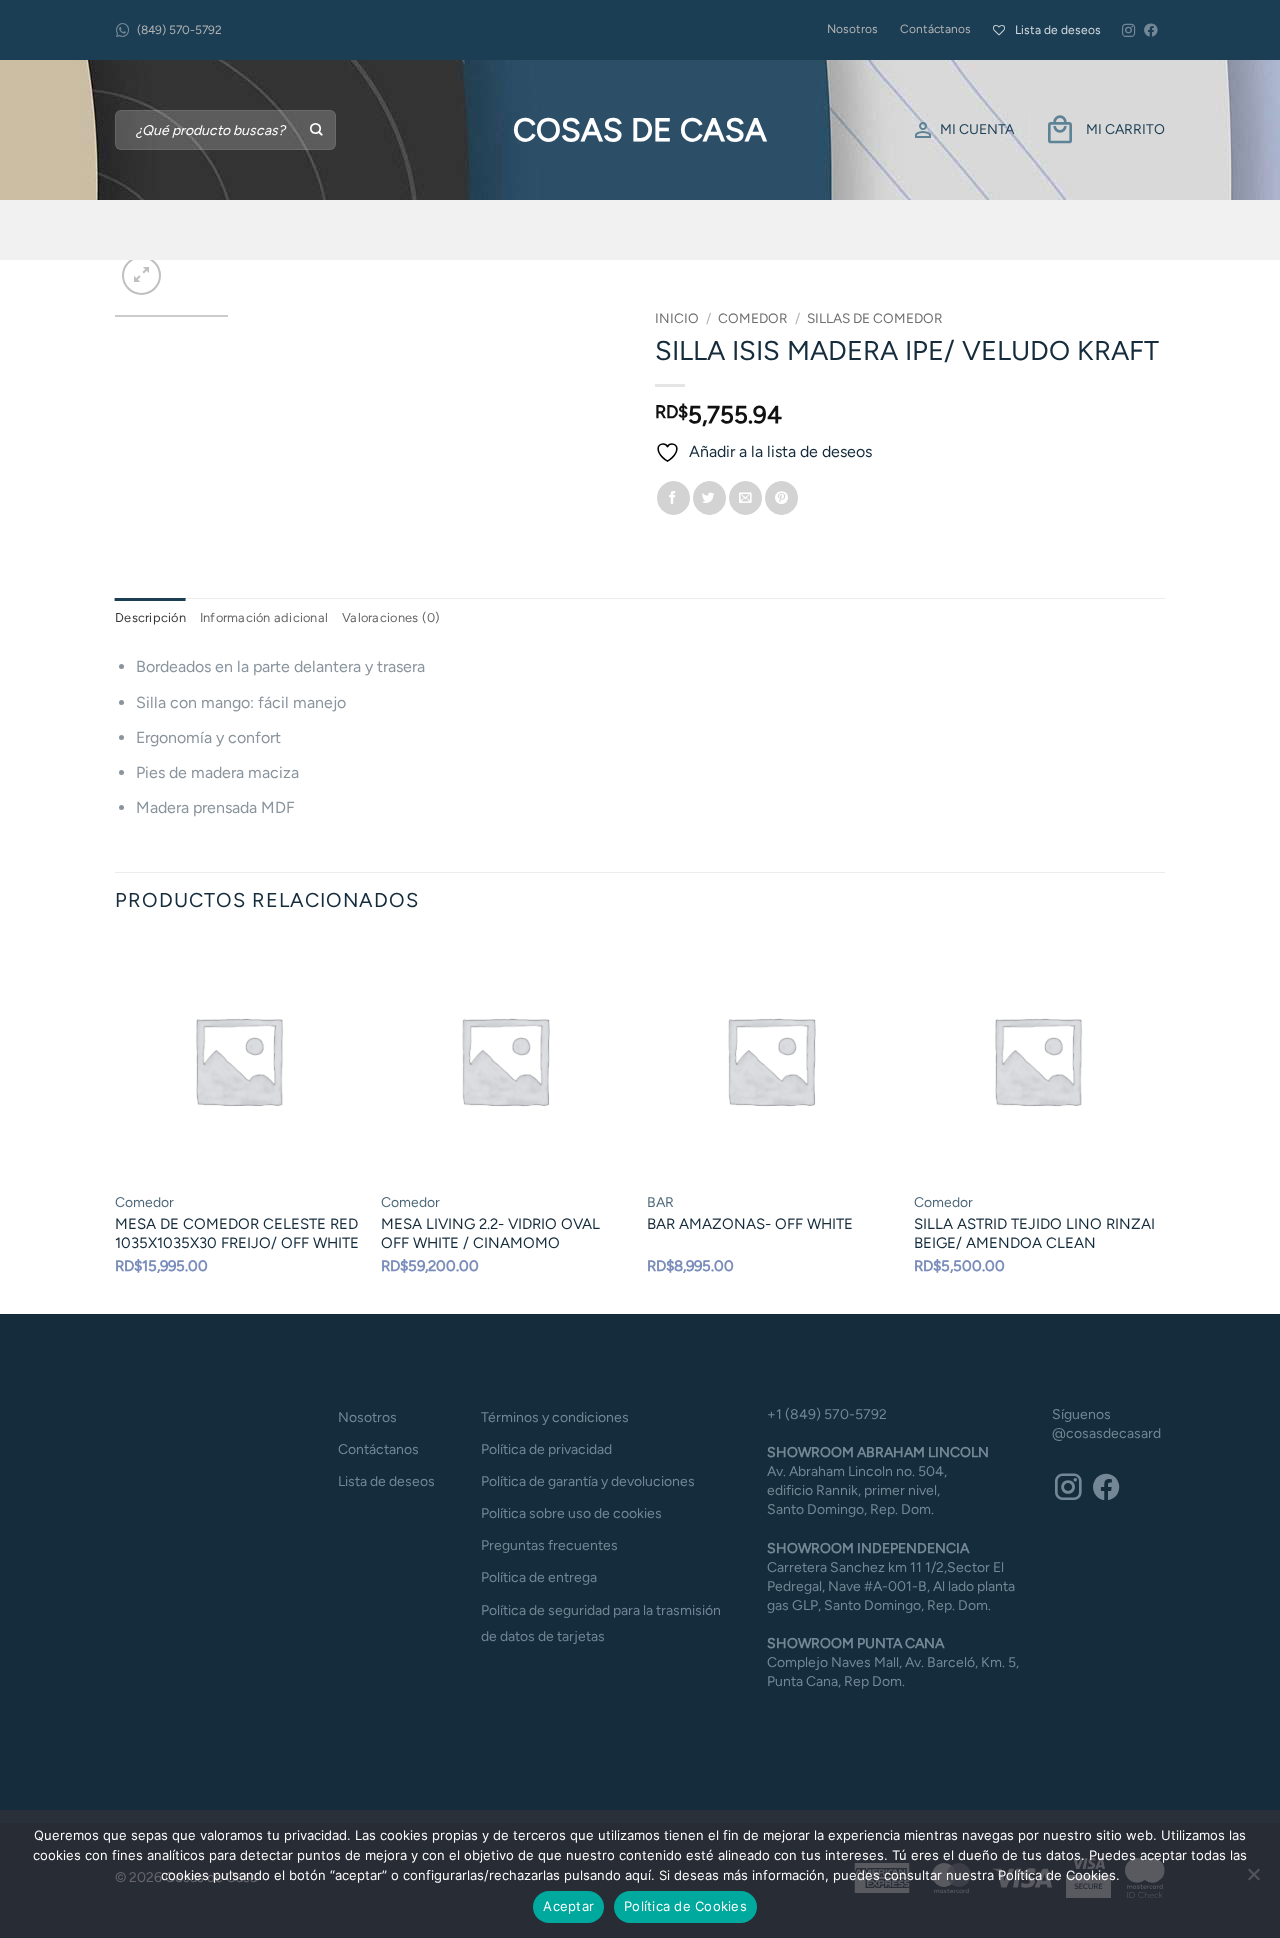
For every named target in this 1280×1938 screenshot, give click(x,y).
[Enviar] (317, 130)
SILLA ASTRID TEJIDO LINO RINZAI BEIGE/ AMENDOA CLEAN (1034, 1234)
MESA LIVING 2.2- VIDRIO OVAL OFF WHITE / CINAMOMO (490, 1234)
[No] (1253, 1880)
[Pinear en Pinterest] (781, 498)
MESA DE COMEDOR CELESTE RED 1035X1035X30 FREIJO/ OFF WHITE (237, 1234)
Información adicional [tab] (264, 617)
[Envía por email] (745, 498)
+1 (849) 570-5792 (827, 1414)
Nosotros (852, 29)
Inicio (677, 318)
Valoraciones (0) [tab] (391, 617)
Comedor (753, 318)
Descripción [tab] (150, 617)
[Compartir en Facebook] (673, 498)
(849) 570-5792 (179, 30)
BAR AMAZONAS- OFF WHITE (750, 1224)
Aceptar (568, 1906)
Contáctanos (935, 29)
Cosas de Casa (640, 130)
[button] (141, 275)
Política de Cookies (685, 1906)
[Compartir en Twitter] (709, 498)
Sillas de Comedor (875, 318)
